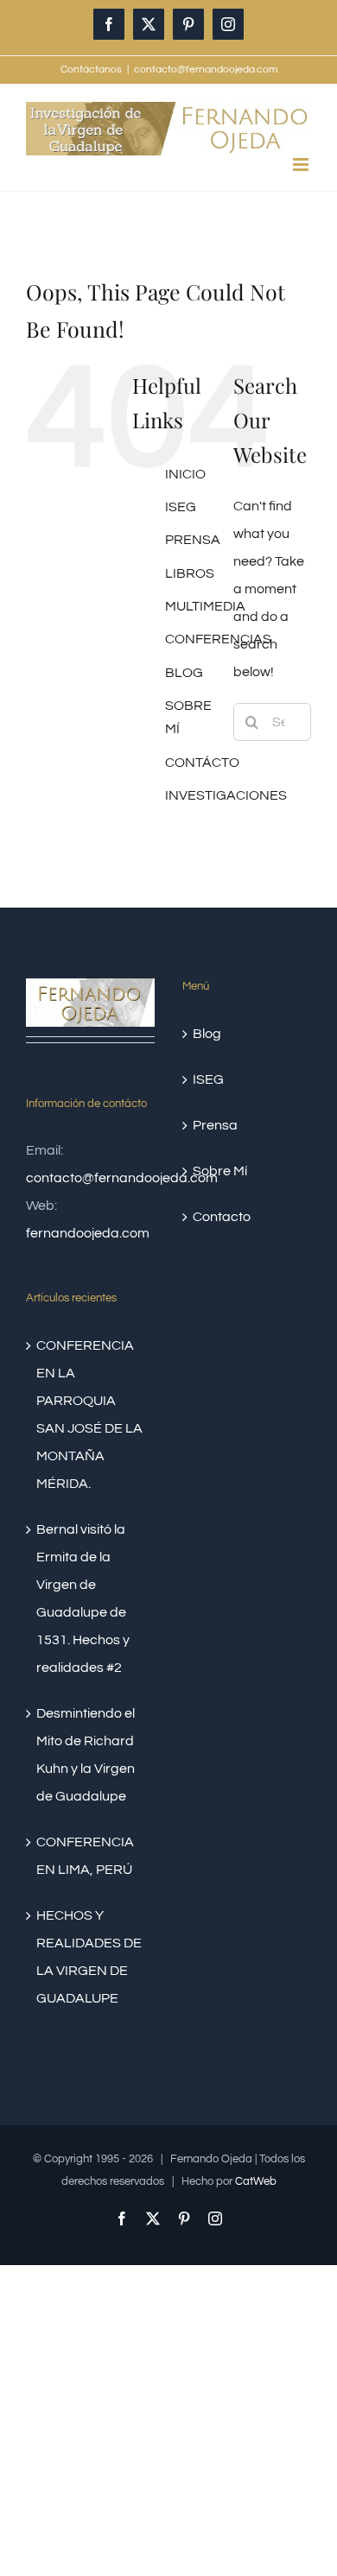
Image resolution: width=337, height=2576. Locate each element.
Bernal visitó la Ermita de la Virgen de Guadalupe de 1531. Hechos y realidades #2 (83, 1598)
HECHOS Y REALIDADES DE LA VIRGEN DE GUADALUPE (89, 1957)
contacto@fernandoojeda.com (206, 70)
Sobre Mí (220, 1171)
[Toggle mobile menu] (302, 165)
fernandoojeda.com (88, 1233)
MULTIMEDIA (205, 606)
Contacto (222, 1217)
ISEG (181, 507)
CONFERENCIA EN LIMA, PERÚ (85, 1856)
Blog (207, 1034)
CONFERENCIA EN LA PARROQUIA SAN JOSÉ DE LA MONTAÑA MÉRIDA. (89, 1415)
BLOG (184, 673)
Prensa (215, 1125)
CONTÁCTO (202, 763)
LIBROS (190, 573)
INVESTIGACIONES (226, 795)
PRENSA (193, 540)
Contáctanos (91, 70)
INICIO (185, 474)
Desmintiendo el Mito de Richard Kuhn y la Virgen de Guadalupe (86, 1755)
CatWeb (256, 2181)
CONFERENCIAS (218, 639)
